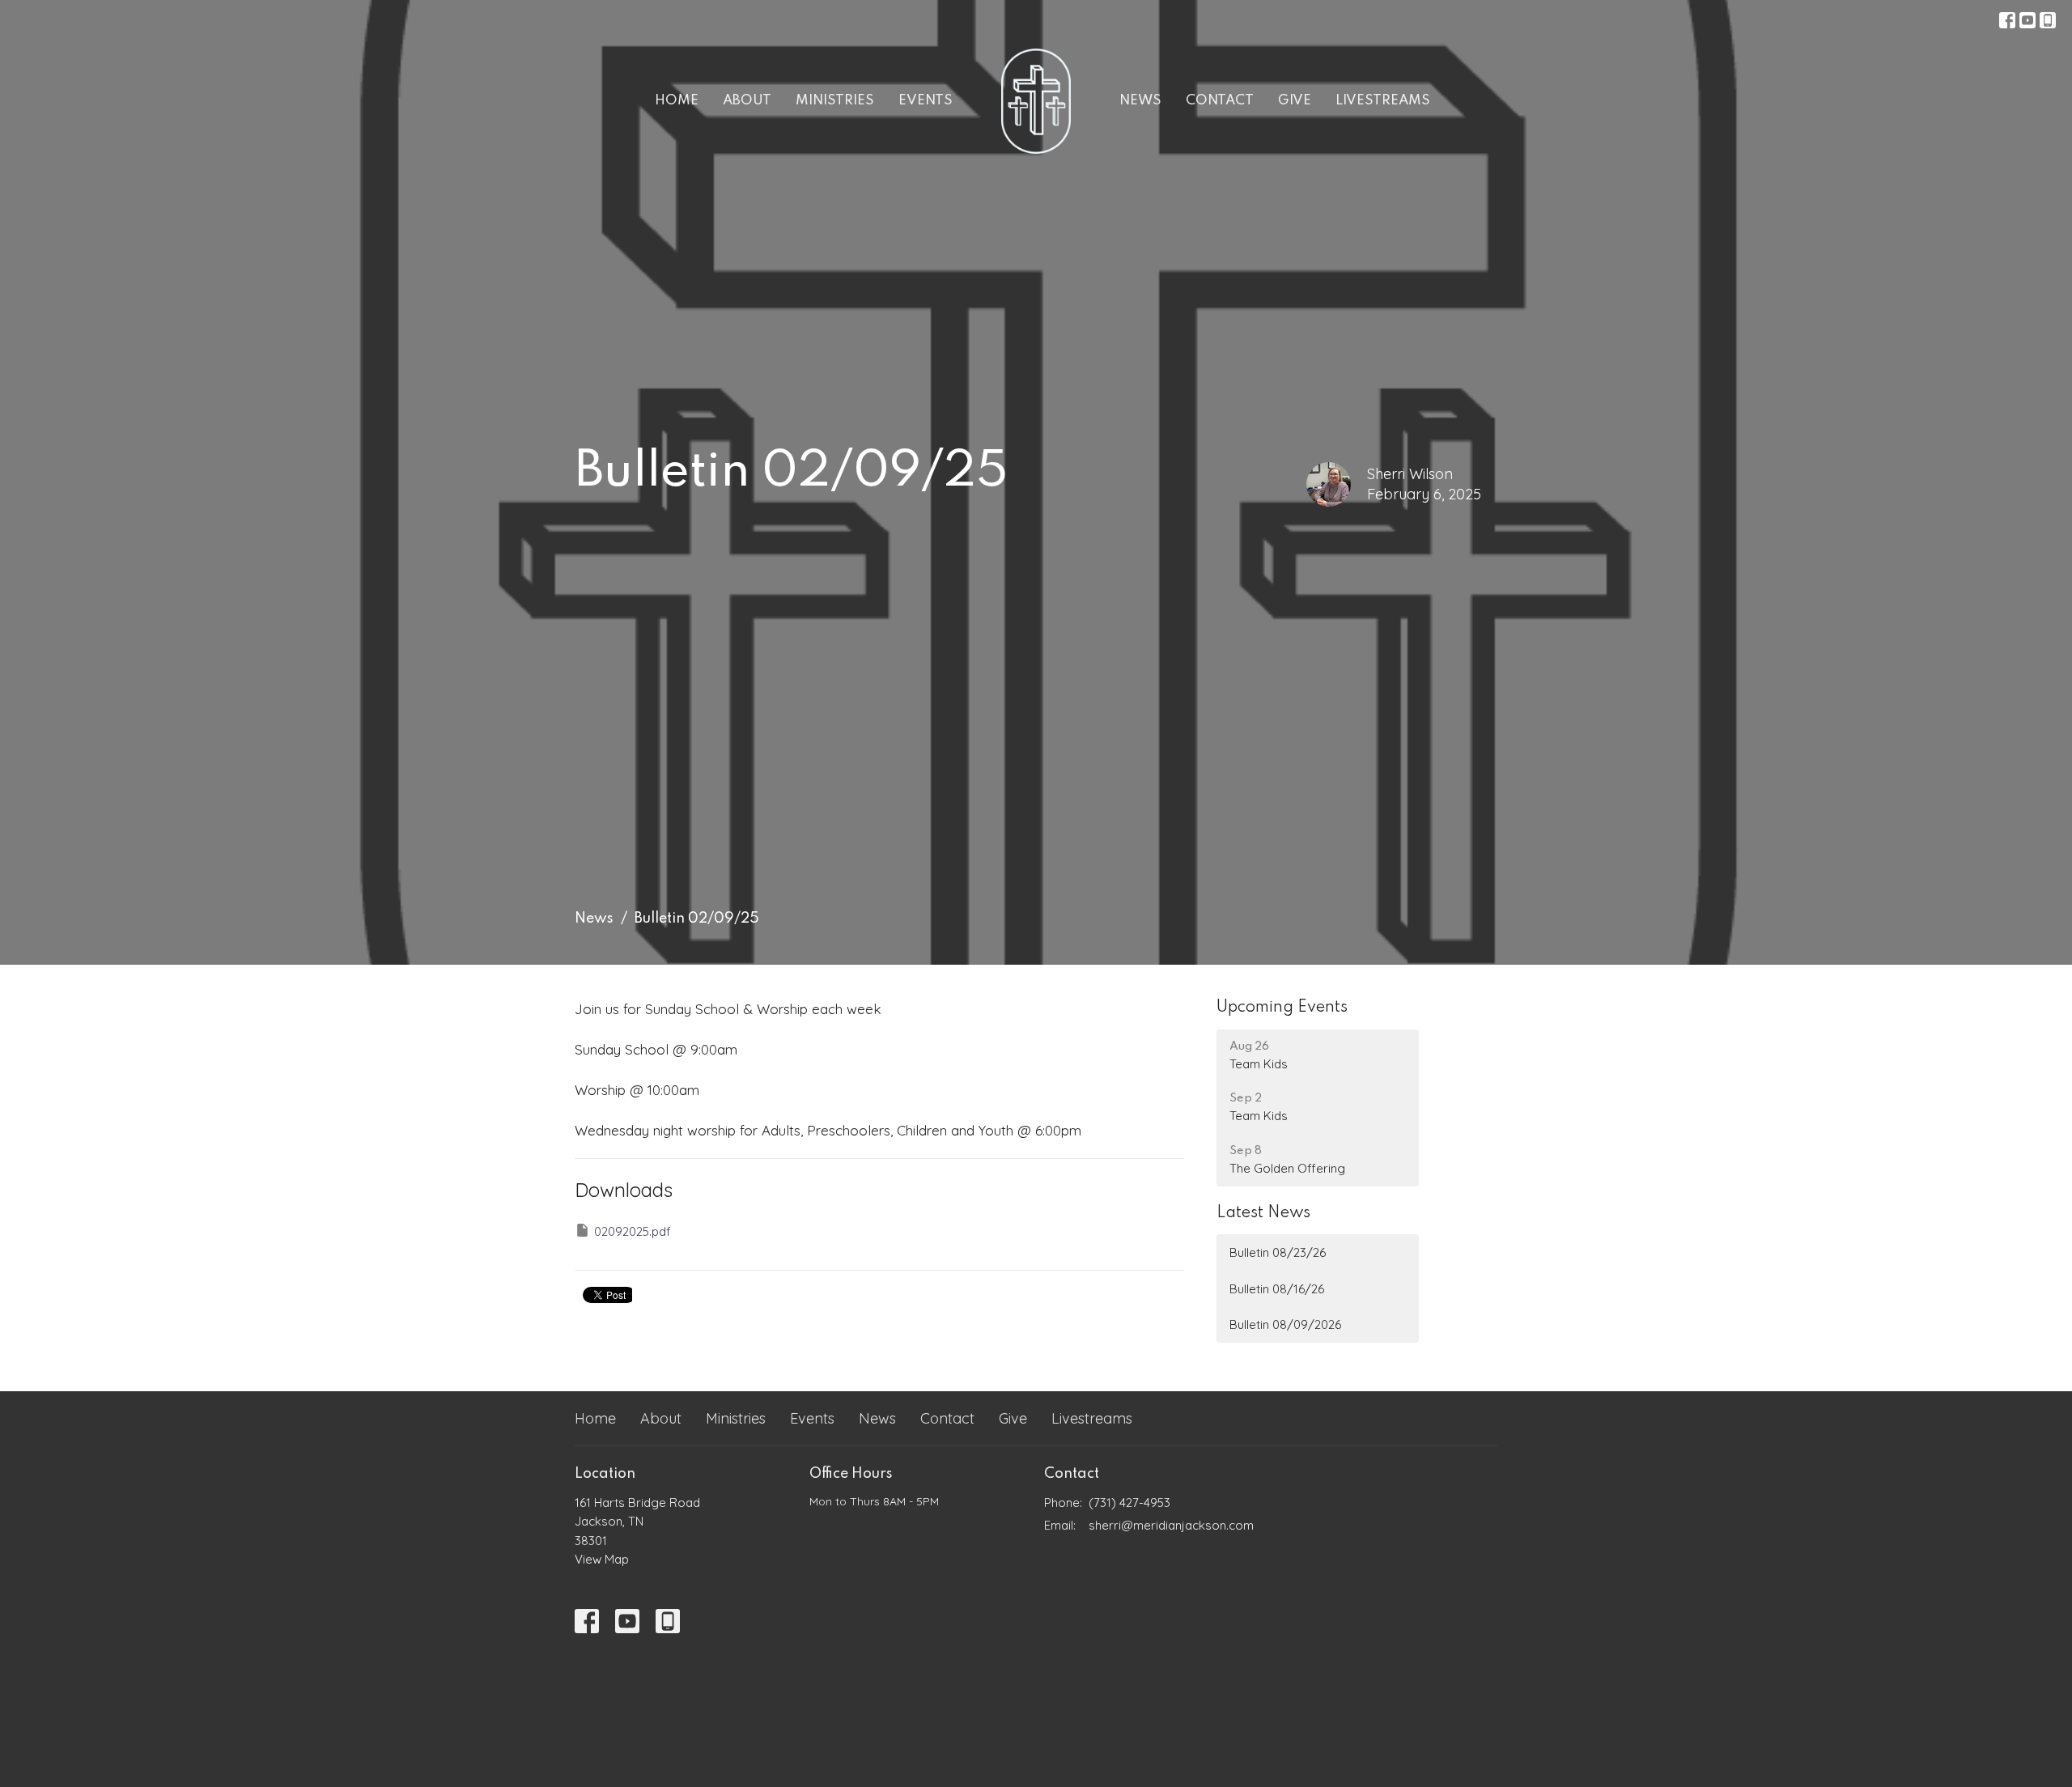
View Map (602, 1559)
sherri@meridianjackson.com (1171, 1525)
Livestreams (1383, 101)
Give (1295, 101)
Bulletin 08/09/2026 (1285, 1324)
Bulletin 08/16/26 (1277, 1289)
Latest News (1263, 1213)
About (747, 101)
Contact (1220, 101)
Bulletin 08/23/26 (1278, 1252)
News (1140, 101)
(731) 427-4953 (1129, 1503)
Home (677, 101)
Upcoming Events (1282, 1008)
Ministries (835, 101)
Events (926, 101)
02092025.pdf (633, 1231)
